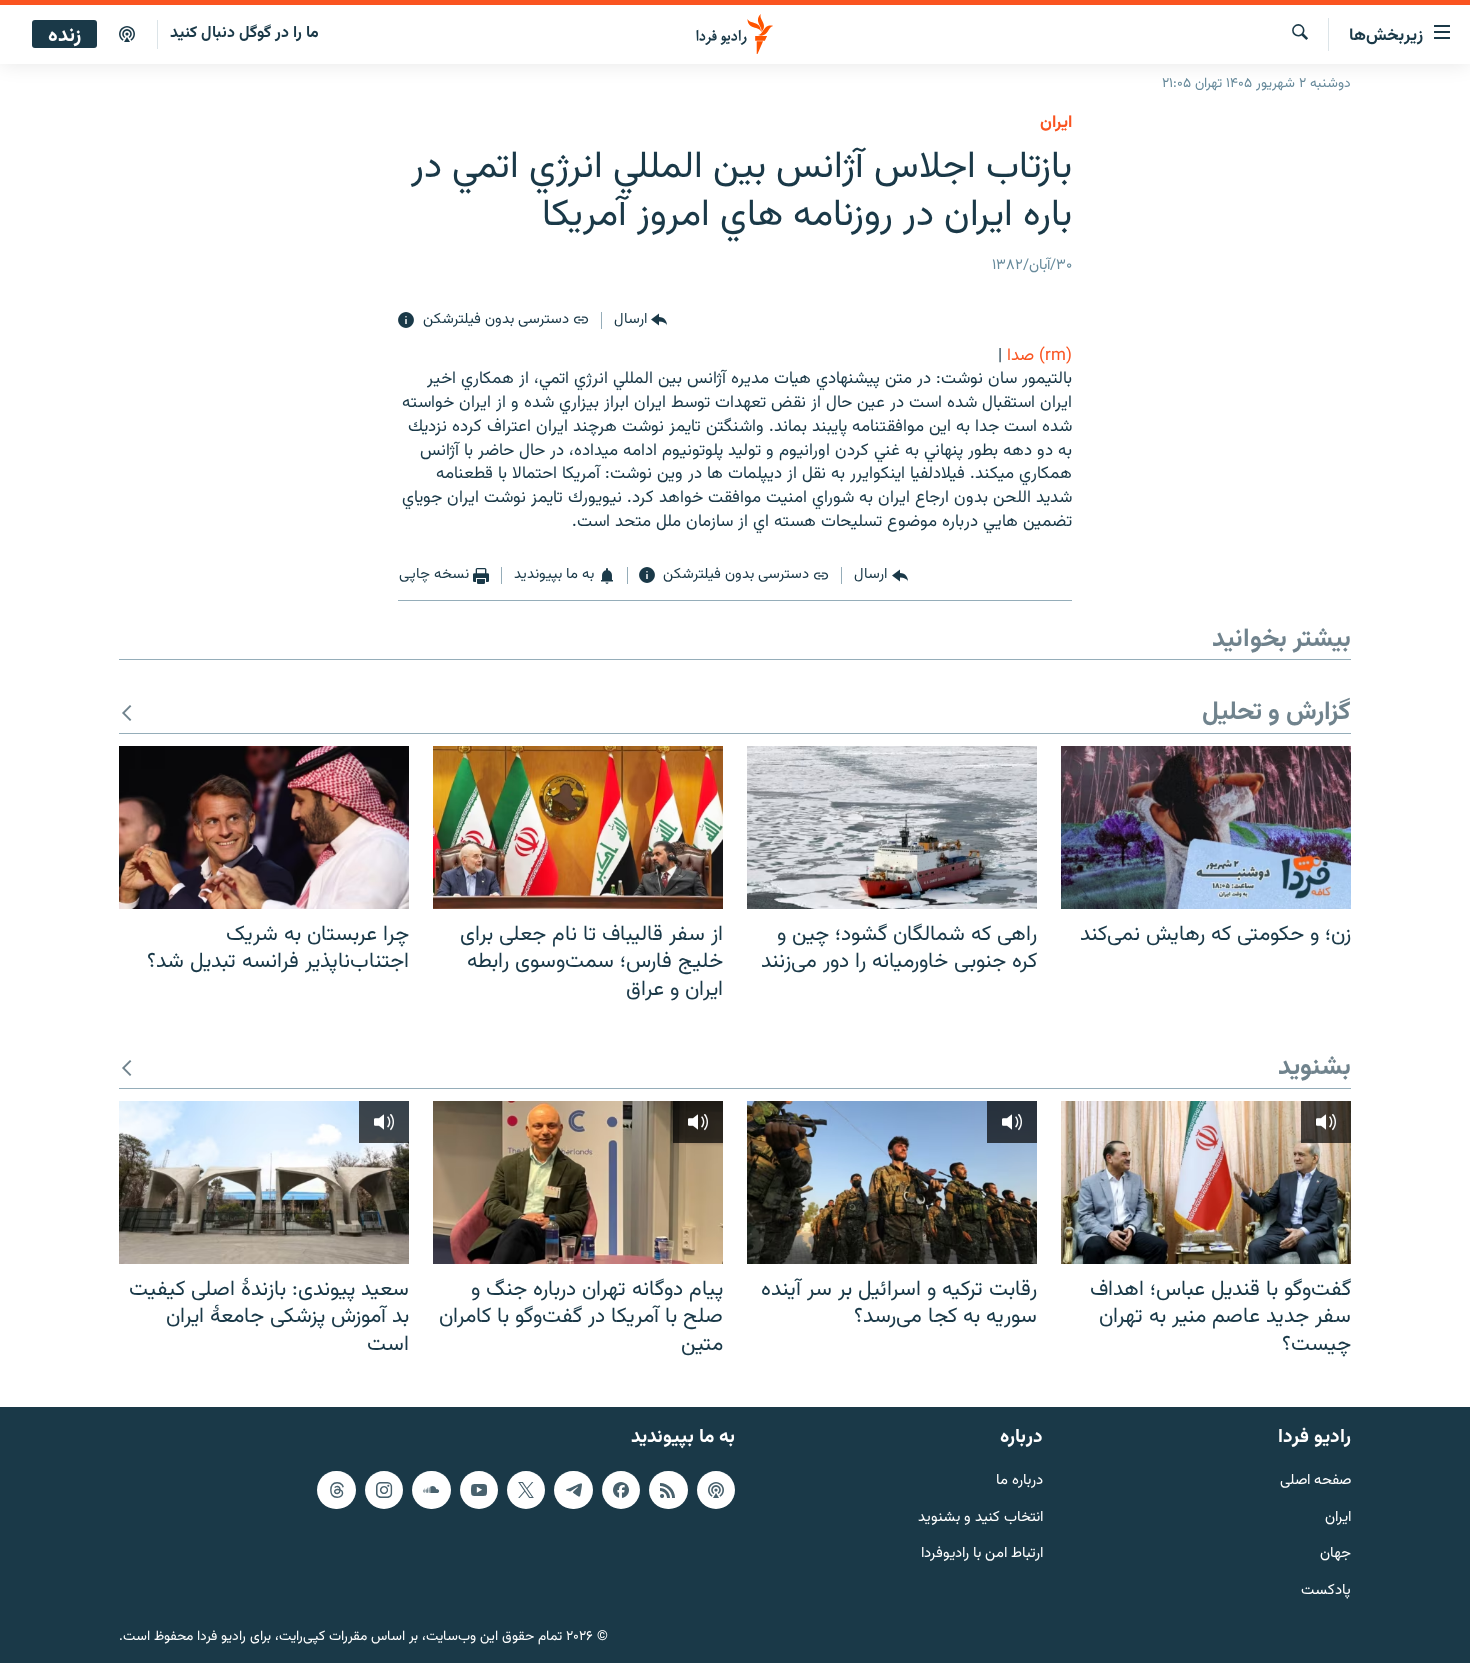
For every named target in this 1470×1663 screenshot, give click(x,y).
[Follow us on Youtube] (479, 1489)
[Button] (640, 321)
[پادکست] (127, 35)
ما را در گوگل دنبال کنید (244, 33)
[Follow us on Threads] (336, 1489)
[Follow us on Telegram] (573, 1489)
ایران (1338, 1517)
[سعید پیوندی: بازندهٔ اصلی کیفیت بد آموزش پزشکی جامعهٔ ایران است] (264, 1182)
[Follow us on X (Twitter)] (526, 1489)
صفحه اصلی (1315, 1480)
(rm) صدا (1039, 356)
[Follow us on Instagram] (384, 1489)
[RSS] (668, 1489)
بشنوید (1314, 1068)
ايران (1056, 123)
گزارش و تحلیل (1276, 713)
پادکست (1326, 1591)
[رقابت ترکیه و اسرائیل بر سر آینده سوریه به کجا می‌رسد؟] (892, 1182)
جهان (1335, 1554)
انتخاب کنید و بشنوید (980, 1517)
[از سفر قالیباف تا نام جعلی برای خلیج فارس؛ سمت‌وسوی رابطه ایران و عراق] (578, 827)
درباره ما (1019, 1480)
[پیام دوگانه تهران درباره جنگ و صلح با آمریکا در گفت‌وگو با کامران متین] (578, 1182)
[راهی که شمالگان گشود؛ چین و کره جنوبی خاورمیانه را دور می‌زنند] (892, 827)
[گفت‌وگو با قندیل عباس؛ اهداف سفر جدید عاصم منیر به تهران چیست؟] (1206, 1182)
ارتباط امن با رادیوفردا (982, 1554)
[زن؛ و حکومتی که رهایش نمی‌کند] (1206, 827)
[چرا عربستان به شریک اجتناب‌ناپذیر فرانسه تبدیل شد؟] (264, 827)
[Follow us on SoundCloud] (431, 1489)
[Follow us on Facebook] (621, 1489)
